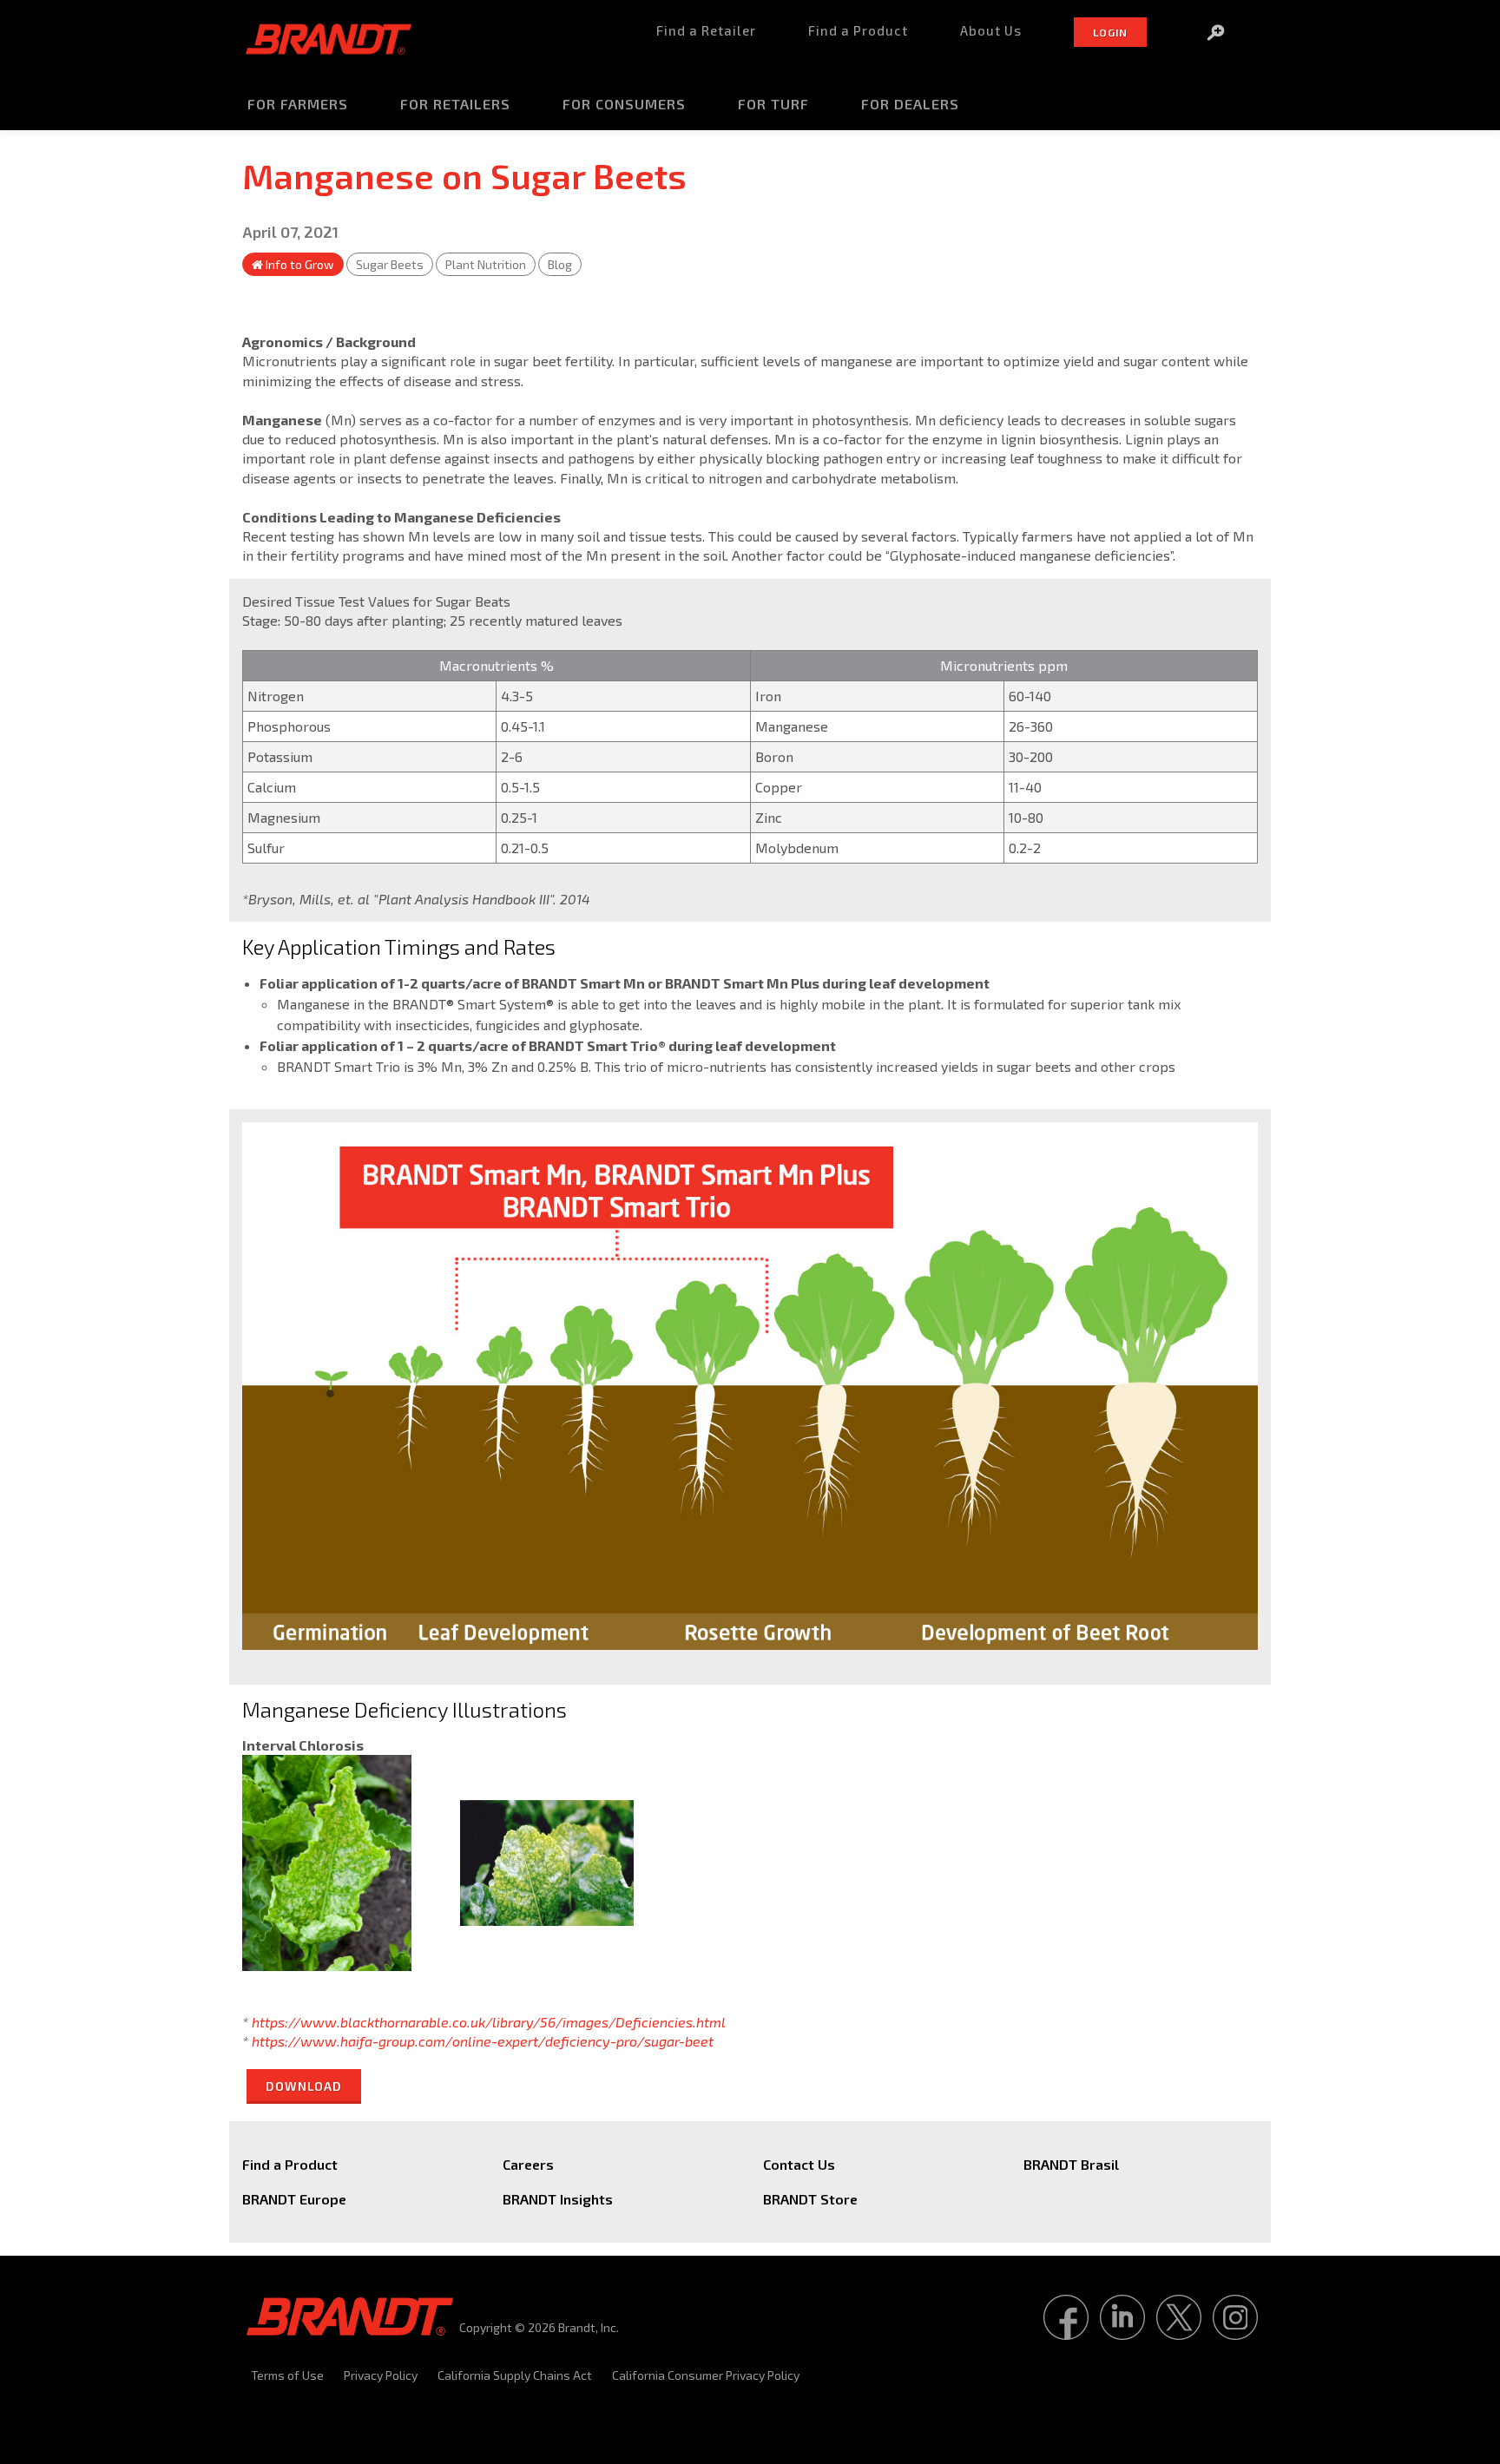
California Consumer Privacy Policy (706, 2375)
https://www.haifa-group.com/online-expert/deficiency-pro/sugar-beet (483, 2041)
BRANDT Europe (294, 2199)
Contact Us (799, 2164)
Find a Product (290, 2164)
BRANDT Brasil (1071, 2164)
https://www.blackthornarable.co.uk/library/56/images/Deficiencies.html (489, 2022)
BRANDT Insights (558, 2199)
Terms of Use (287, 2375)
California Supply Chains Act (515, 2375)
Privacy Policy (381, 2375)
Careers (528, 2164)
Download (304, 2086)
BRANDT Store (810, 2199)
